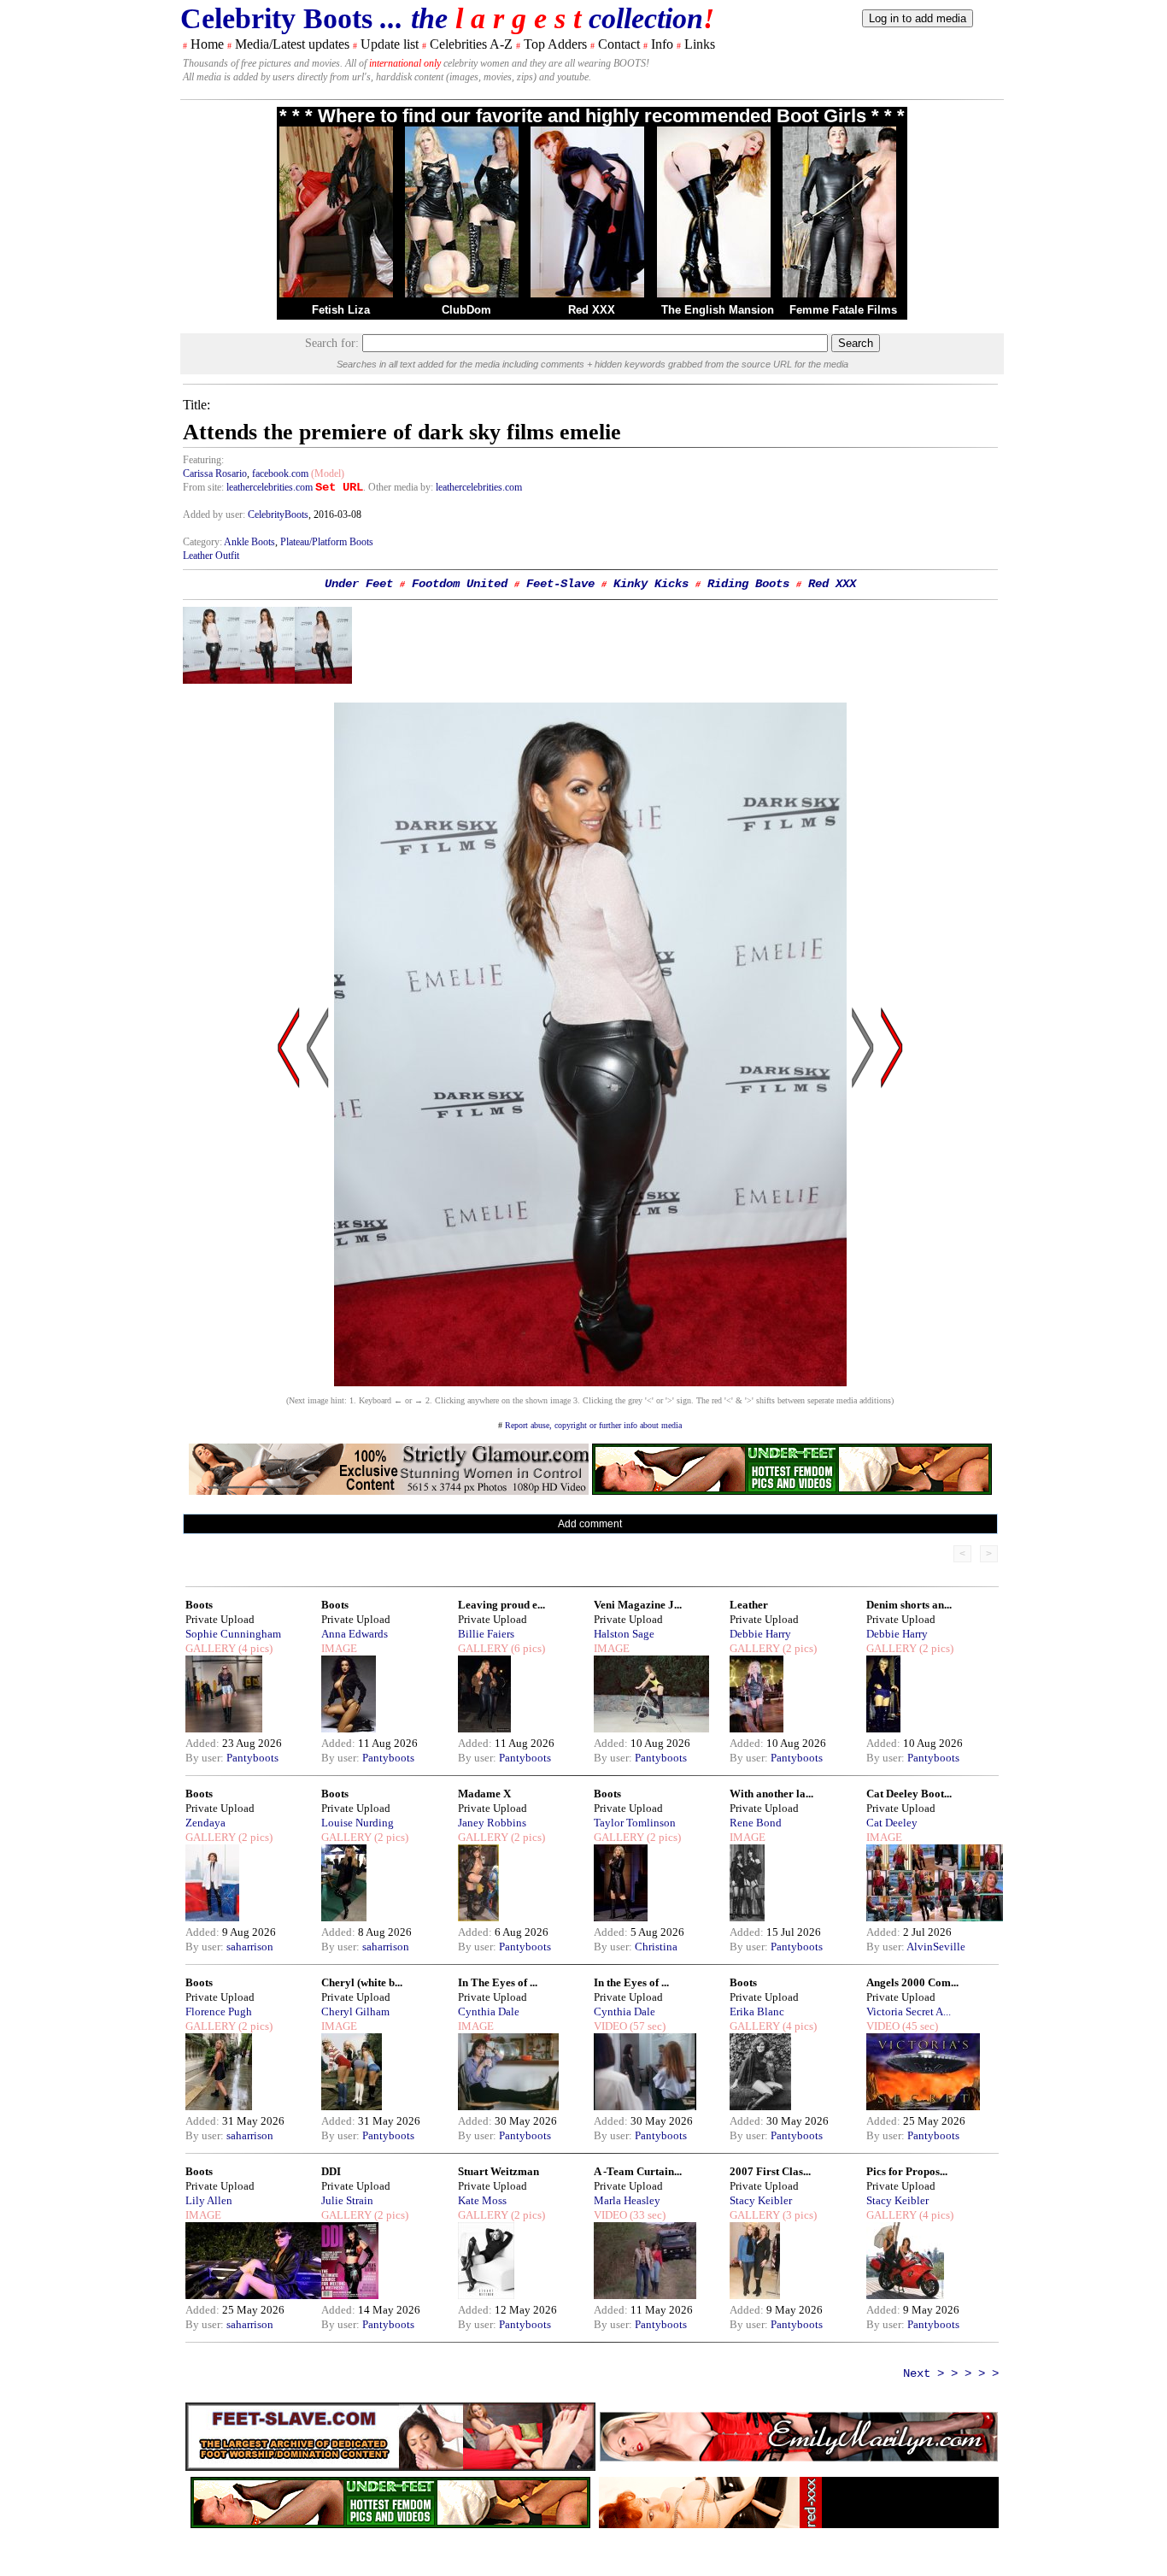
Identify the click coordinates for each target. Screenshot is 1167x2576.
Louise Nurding (358, 1823)
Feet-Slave (560, 584)
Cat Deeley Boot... (909, 1794)
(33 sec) (646, 2215)
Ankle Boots (249, 542)
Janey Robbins (492, 1823)
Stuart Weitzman (498, 2171)
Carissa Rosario (215, 473)
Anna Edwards (355, 1634)
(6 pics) (527, 1648)
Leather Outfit (211, 556)
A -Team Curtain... (638, 2171)
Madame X (484, 1794)
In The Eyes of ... (498, 1982)
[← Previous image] (318, 1211)
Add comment (590, 1524)
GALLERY (211, 1648)
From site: (203, 487)
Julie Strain (347, 2200)
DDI (331, 2171)
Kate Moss (482, 2200)
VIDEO (610, 2026)
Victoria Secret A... (909, 2011)
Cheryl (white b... (362, 1982)
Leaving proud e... (501, 1605)
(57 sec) (646, 2026)
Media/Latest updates (292, 44)
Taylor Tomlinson (635, 1823)
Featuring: (203, 460)
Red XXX (592, 310)
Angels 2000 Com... (912, 1982)
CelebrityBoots (278, 515)
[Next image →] (590, 1382)
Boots (199, 1605)
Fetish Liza (341, 310)
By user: (206, 1758)
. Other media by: (399, 487)
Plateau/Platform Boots (327, 542)
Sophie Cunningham (233, 1634)
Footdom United (460, 584)
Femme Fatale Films (843, 310)
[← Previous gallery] (289, 1211)
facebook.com (280, 473)
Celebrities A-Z (471, 44)
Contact (619, 44)
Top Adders (555, 44)
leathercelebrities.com (270, 487)
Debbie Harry (760, 1634)
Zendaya (205, 1823)
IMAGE (339, 1648)
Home (207, 44)
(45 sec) (919, 2026)
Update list (390, 44)
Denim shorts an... (909, 1605)
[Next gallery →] (892, 1211)
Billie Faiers (486, 1634)
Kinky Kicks (651, 584)
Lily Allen (209, 2200)
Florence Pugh (219, 2011)
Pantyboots (252, 1758)
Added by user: (215, 515)
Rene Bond (756, 1823)
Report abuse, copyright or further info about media (593, 1425)
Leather (749, 1605)
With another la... (771, 1794)
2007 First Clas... (770, 2171)
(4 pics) (254, 1648)
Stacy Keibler (761, 2200)
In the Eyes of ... (631, 1982)
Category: (203, 542)
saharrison (250, 1947)
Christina (656, 1947)
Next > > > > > (951, 2373)
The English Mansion (718, 310)
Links (700, 44)
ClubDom (466, 310)
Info (662, 44)
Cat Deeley (892, 1823)
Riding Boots (748, 584)
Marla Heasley (627, 2200)
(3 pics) (798, 2215)
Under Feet (359, 584)
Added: (204, 1743)
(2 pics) (798, 1648)
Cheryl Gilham (355, 2011)
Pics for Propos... (907, 2171)
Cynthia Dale (489, 2011)
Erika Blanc (757, 2011)
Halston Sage (624, 1634)
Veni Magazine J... (638, 1605)
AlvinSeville (936, 1947)
